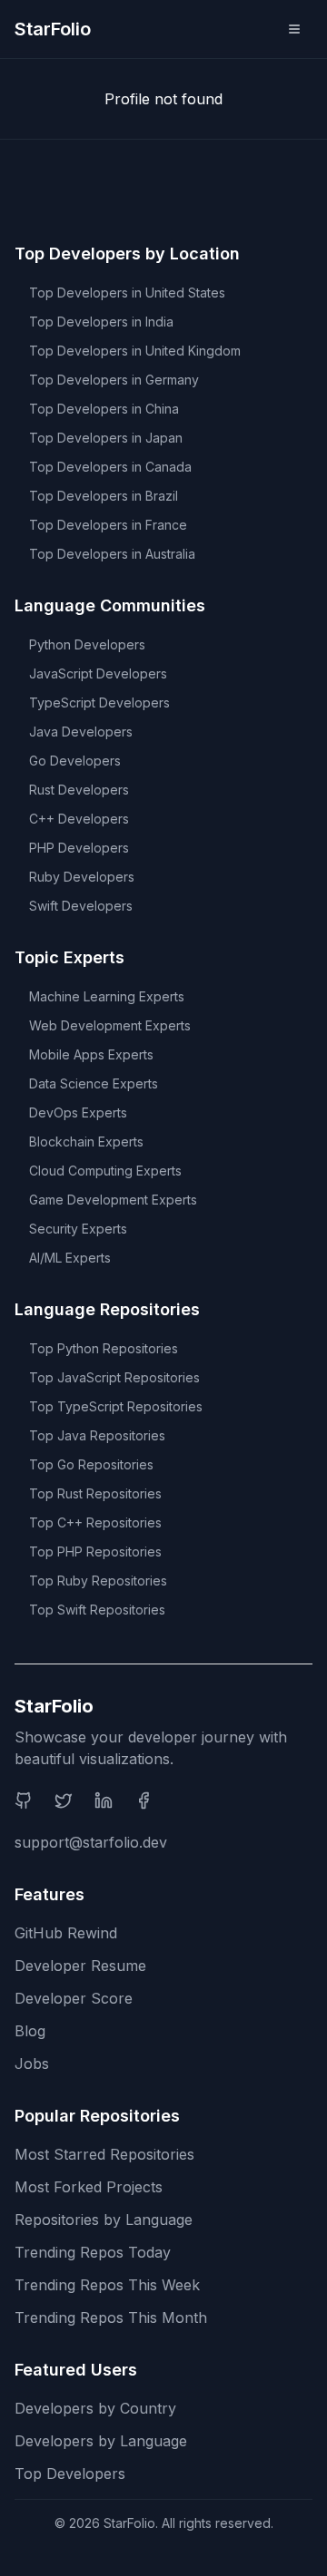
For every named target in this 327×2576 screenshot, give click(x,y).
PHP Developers (79, 848)
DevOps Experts (78, 1112)
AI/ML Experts (70, 1258)
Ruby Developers (82, 877)
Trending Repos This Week (107, 2285)
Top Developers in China (104, 409)
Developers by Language (101, 2441)
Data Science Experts (94, 1083)
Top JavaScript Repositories (114, 1377)
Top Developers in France (108, 525)
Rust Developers (79, 790)
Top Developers (70, 2474)
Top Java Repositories (97, 1435)
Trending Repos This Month (111, 2317)
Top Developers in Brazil (104, 496)
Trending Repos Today (93, 2252)
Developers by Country (95, 2408)
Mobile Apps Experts (91, 1054)
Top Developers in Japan (106, 438)
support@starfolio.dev (91, 1842)
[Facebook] (144, 1800)
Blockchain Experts (86, 1142)
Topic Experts (69, 957)
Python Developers (87, 644)
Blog (30, 2031)
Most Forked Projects (89, 2187)
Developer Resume (80, 1966)
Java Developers (81, 732)
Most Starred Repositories (104, 2154)
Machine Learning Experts (107, 996)
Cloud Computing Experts (105, 1171)
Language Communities (110, 605)
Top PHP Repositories (95, 1551)
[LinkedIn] (104, 1800)
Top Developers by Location (127, 254)
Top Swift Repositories (97, 1610)
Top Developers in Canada (110, 467)
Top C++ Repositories (95, 1522)
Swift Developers (81, 906)
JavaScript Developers (98, 673)
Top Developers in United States (127, 293)
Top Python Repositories (104, 1348)
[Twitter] (64, 1800)
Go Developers (75, 761)
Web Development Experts (110, 1025)
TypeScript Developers (99, 703)
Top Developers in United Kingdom (135, 351)
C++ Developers (79, 819)
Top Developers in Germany (114, 380)
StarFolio (53, 29)
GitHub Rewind (66, 1933)
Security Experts (78, 1229)
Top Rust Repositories (95, 1493)
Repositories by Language (104, 2220)
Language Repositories (107, 1309)
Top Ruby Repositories (98, 1581)
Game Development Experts (113, 1200)
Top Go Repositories (91, 1464)
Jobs (32, 2064)
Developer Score (74, 1998)
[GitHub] (24, 1800)
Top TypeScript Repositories (116, 1406)
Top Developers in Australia (112, 554)
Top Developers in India (101, 322)
